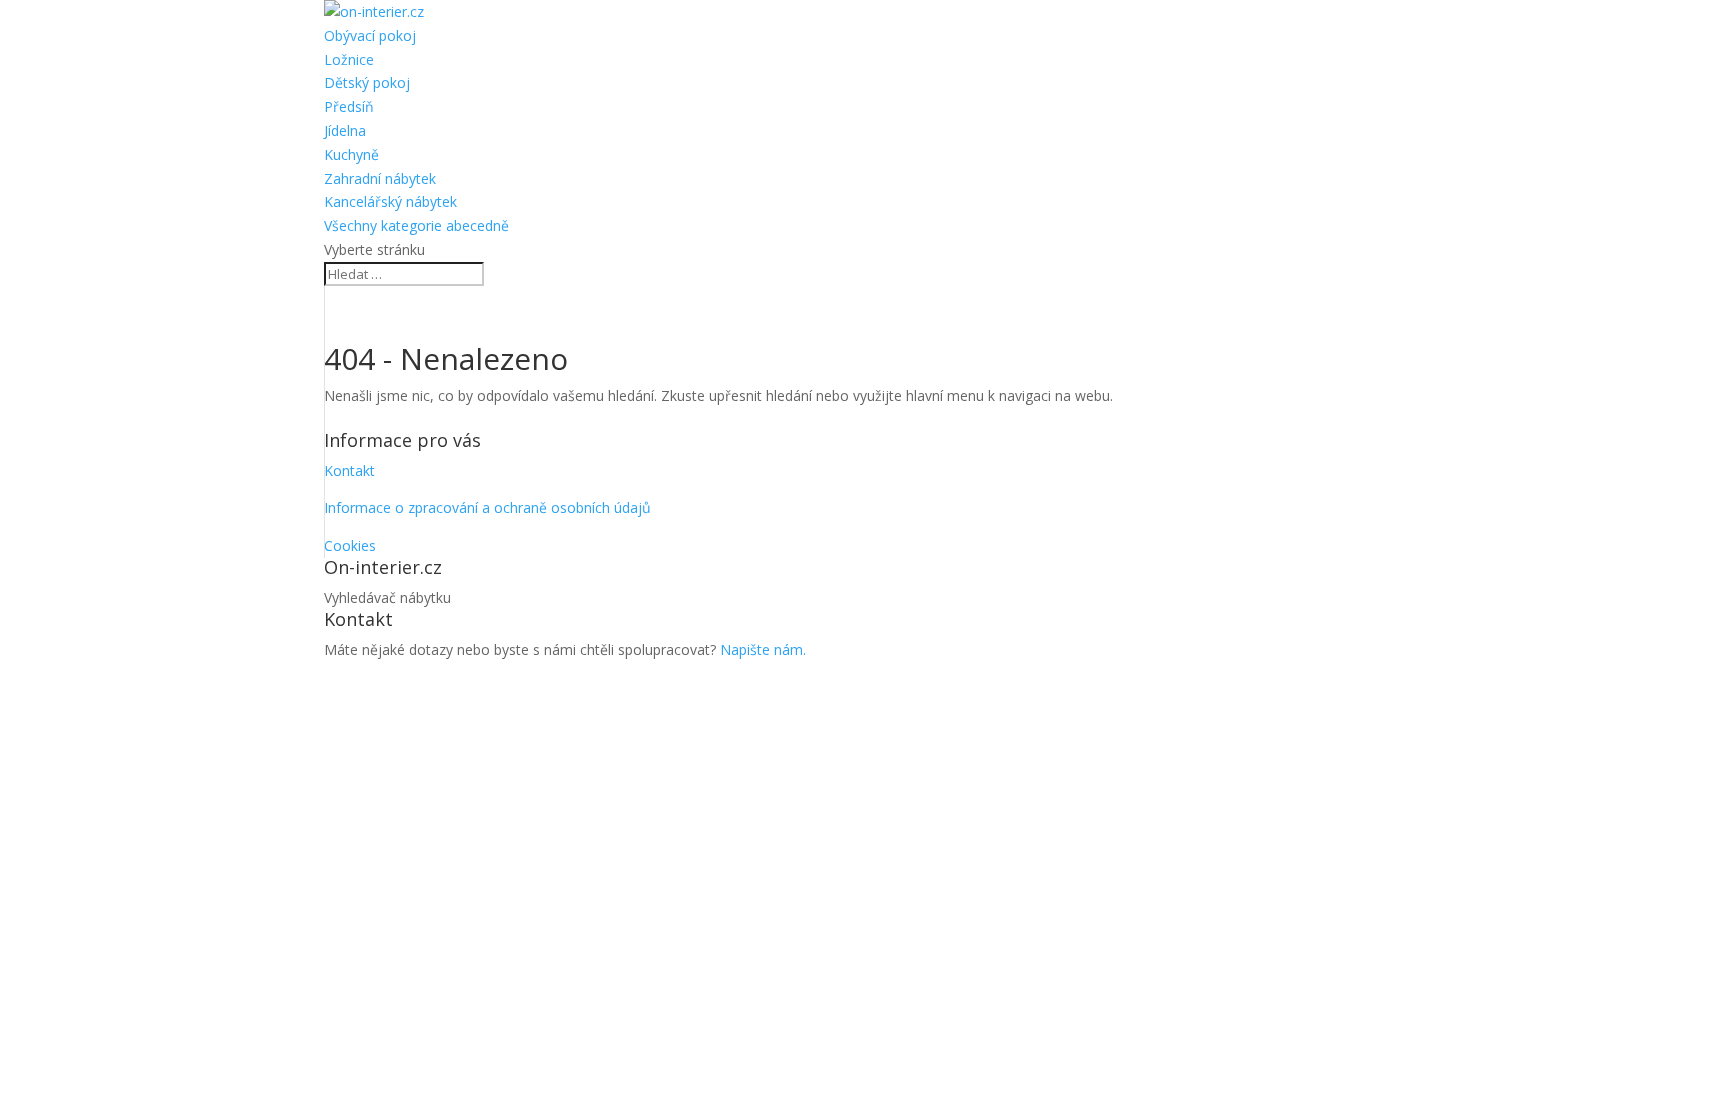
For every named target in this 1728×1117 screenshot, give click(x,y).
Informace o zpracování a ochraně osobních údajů (487, 507)
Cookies (350, 545)
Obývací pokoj (370, 35)
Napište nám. (763, 649)
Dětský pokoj (367, 82)
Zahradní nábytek (380, 178)
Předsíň (349, 106)
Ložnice (349, 59)
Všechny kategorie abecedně (416, 225)
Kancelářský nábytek (390, 201)
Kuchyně (351, 154)
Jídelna (345, 130)
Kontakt (349, 470)
